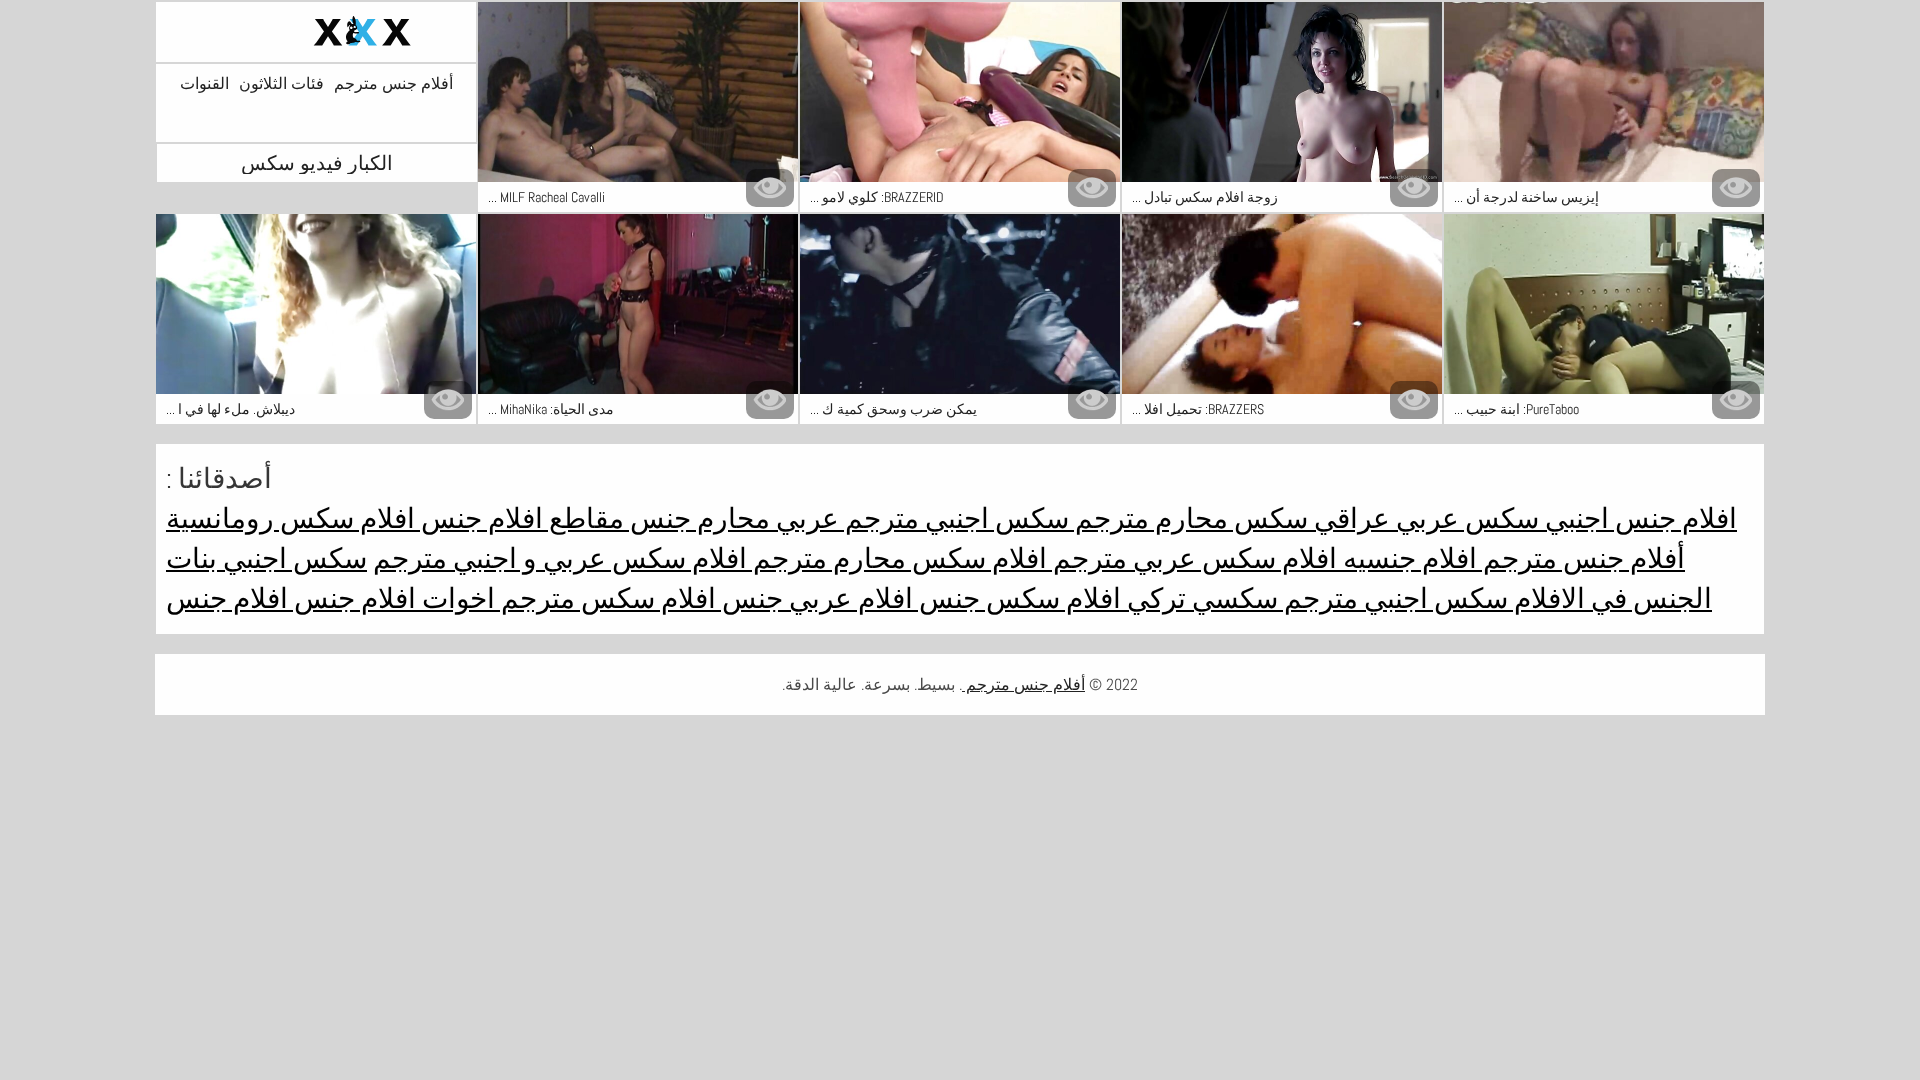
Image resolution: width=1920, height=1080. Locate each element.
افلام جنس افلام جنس (291, 598)
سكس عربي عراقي (1423, 518)
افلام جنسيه (1407, 558)
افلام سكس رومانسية (290, 518)
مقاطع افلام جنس (519, 518)
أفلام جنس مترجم (393, 84)
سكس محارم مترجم (1188, 518)
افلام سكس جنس (1017, 598)
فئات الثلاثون (281, 84)
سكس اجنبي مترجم (1393, 598)
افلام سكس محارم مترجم (897, 558)
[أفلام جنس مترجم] (316, 32)
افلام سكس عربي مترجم (1192, 558)
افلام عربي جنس (814, 598)
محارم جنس (697, 518)
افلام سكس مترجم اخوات (566, 598)
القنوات (204, 84)
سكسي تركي (1199, 598)
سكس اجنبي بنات (266, 558)
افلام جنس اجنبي (1638, 518)
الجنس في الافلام (1610, 598)
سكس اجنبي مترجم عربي (919, 518)
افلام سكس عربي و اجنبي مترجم (560, 558)
